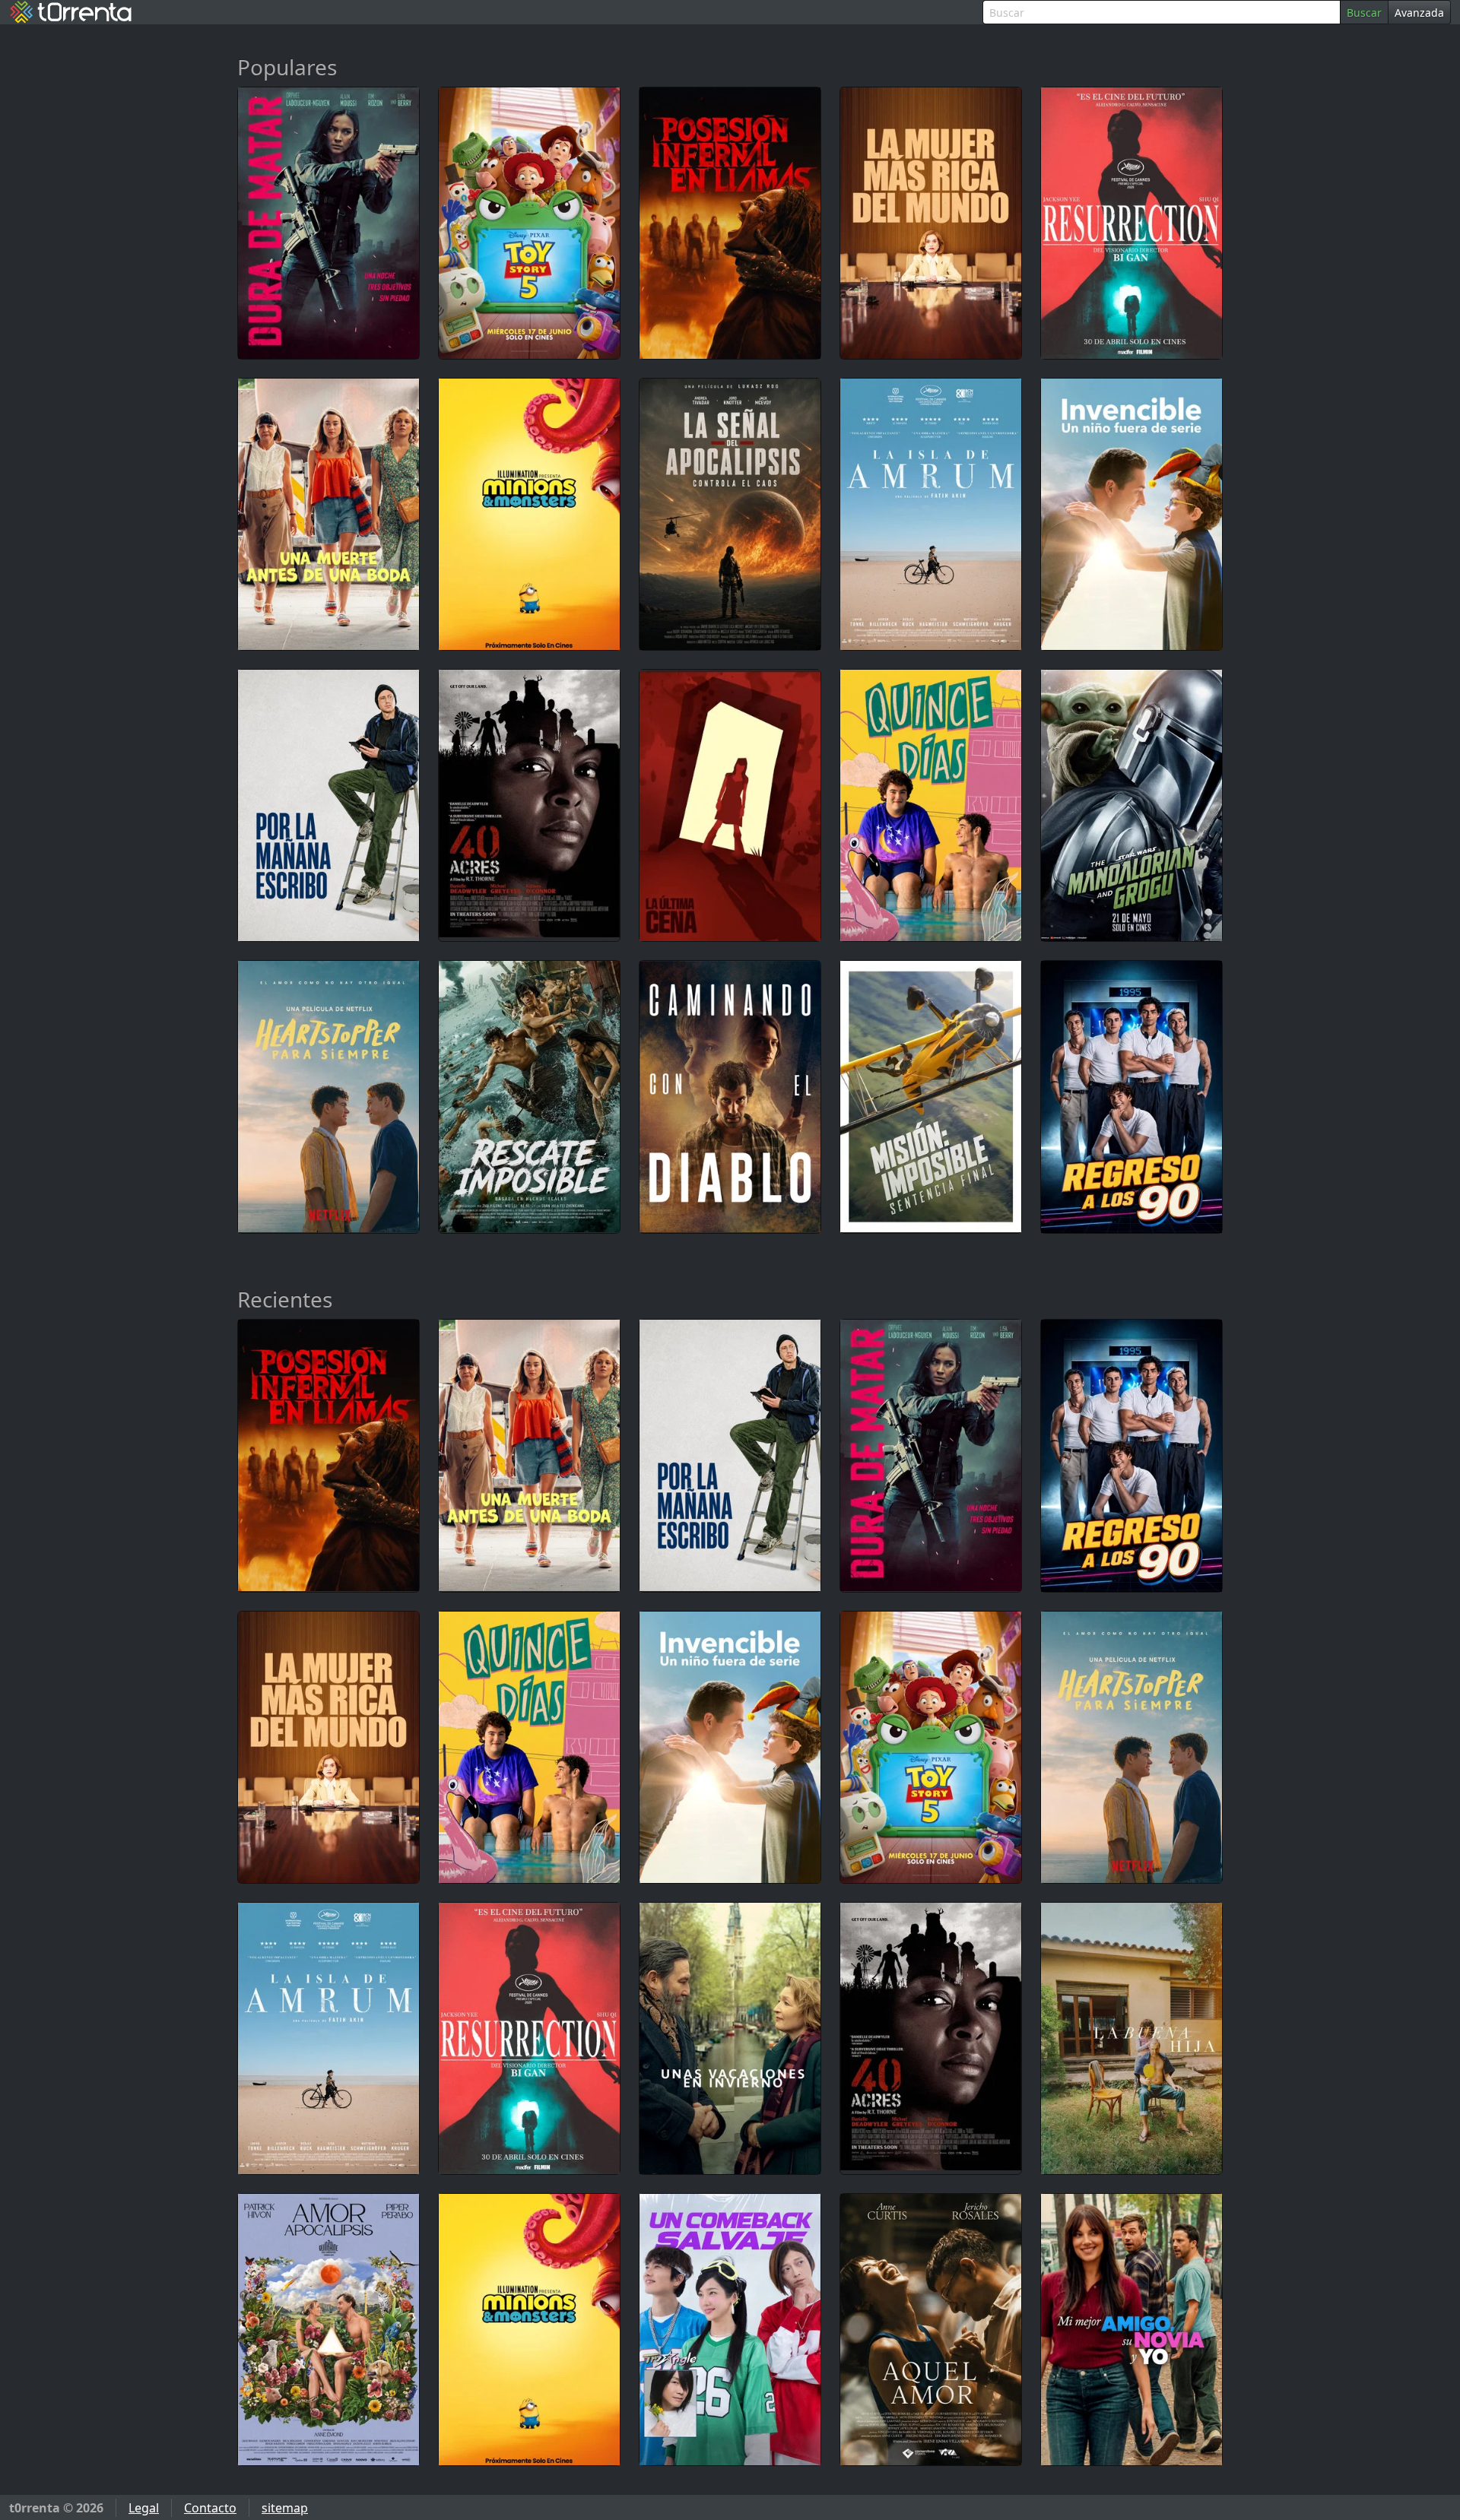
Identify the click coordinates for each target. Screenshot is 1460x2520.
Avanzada (1419, 13)
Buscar (1364, 13)
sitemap (285, 2508)
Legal (144, 2508)
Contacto (210, 2508)
